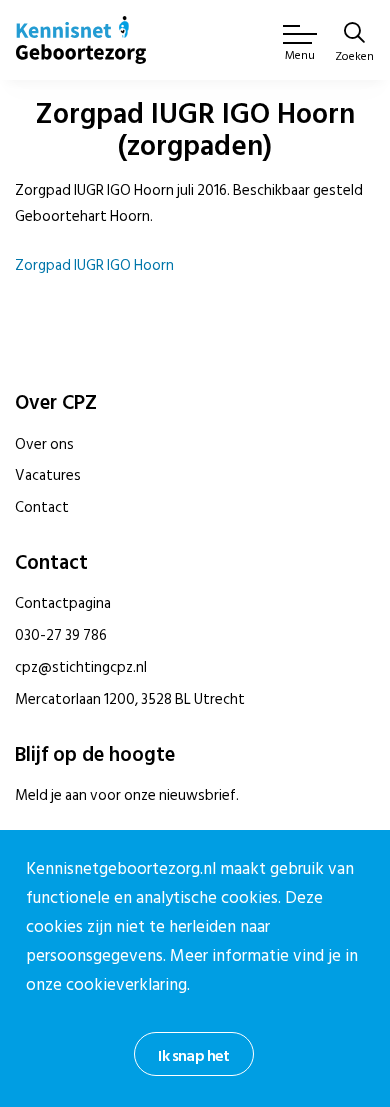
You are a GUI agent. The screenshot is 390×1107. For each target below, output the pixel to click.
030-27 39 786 (61, 635)
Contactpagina (63, 603)
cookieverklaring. (128, 985)
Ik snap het (193, 1056)
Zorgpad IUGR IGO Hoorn (94, 265)
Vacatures (48, 475)
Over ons (44, 444)
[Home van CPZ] (81, 40)
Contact (42, 507)
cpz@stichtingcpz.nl (81, 667)
